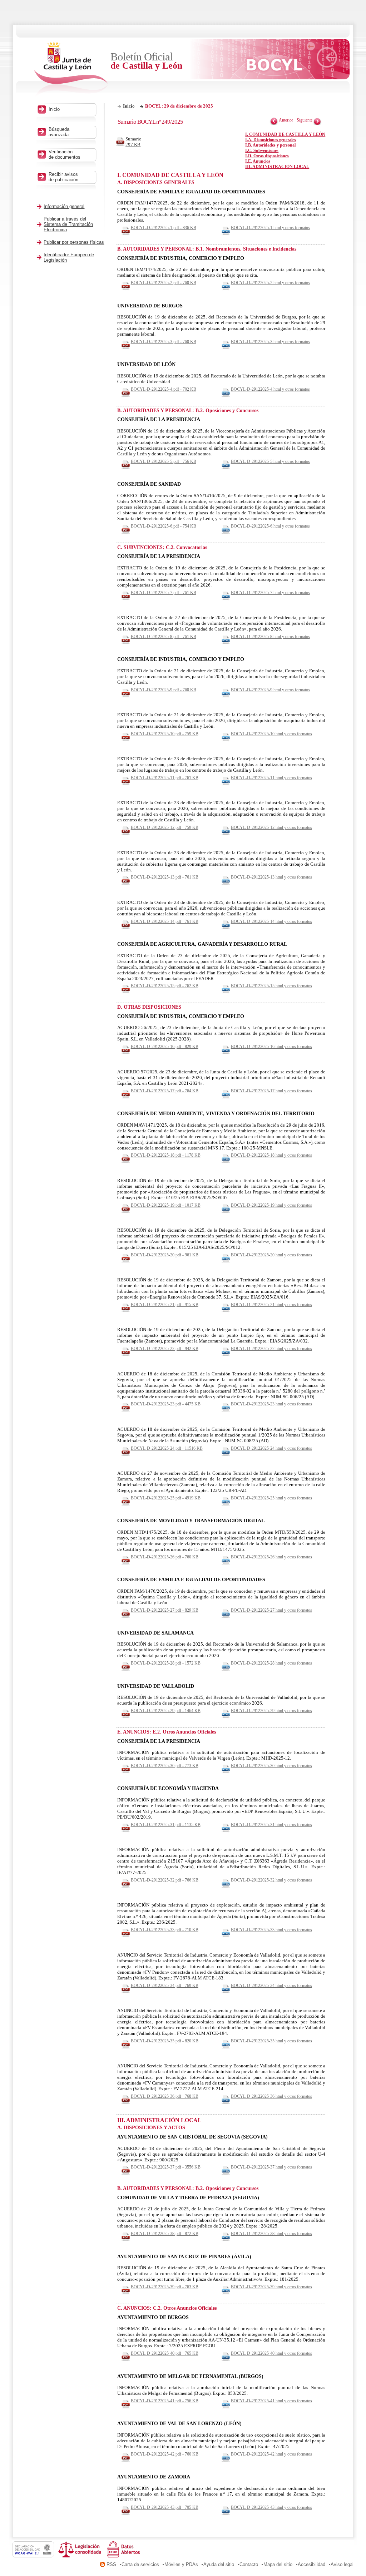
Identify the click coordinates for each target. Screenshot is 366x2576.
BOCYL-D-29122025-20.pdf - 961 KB (165, 1255)
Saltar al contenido (28, 3)
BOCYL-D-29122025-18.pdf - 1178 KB (166, 1155)
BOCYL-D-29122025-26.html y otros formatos (271, 1557)
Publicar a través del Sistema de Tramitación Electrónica (68, 224)
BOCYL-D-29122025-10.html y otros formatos (271, 734)
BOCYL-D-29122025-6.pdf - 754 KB (164, 526)
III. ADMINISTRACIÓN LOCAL (277, 167)
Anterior (286, 120)
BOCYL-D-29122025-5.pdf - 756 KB (164, 461)
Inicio (129, 106)
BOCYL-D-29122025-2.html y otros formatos (270, 283)
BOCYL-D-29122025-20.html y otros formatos (271, 1255)
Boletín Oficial (146, 61)
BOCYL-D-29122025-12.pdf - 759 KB (165, 827)
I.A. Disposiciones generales (271, 140)
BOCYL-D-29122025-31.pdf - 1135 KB (166, 1825)
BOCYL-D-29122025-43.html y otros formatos (271, 2507)
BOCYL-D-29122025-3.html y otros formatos (270, 342)
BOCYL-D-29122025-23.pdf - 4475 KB (166, 1404)
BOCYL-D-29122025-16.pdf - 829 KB (165, 1047)
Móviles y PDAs (181, 2564)
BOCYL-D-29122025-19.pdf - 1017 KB (166, 1205)
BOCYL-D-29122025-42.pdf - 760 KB (165, 2454)
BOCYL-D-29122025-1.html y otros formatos (270, 228)
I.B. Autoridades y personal (270, 145)
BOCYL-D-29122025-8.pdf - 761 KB (164, 637)
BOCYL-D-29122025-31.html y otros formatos (271, 1825)
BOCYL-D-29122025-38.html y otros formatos (271, 2234)
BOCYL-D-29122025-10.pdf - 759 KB (165, 734)
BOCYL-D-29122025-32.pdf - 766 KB (165, 1880)
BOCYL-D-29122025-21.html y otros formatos (271, 1305)
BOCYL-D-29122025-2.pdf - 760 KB (164, 283)
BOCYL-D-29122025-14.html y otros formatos (271, 921)
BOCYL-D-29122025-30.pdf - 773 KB (165, 1766)
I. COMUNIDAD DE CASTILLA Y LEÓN (285, 134)
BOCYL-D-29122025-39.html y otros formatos (271, 2287)
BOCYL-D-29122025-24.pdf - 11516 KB (167, 1448)
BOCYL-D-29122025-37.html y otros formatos (271, 2167)
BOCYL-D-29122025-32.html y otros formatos (271, 1880)
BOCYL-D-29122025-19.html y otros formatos (271, 1205)
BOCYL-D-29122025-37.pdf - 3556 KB (166, 2167)
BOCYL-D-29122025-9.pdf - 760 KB (164, 690)
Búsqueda (59, 132)
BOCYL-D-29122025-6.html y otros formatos (270, 526)
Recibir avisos (63, 177)
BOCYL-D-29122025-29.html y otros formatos (271, 1711)
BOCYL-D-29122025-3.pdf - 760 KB (164, 342)
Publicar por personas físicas (74, 242)
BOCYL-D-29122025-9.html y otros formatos (270, 690)
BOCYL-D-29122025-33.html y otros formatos (271, 1930)
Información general (64, 206)
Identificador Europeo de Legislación (69, 257)
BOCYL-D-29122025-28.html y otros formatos (271, 1663)
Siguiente (305, 120)
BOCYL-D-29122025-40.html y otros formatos (271, 2353)
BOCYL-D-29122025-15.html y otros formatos (271, 986)
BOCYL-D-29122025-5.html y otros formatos (270, 461)
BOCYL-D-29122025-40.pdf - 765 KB (165, 2353)
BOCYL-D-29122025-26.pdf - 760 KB (165, 1557)
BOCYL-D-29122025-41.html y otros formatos (271, 2401)
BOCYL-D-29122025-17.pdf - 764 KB (165, 1091)
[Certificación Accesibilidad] (35, 2556)
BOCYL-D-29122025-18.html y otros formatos (271, 1155)
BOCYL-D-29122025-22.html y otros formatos (271, 1349)
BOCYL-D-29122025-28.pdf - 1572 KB (166, 1663)
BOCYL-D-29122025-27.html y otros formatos (271, 1610)
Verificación (65, 154)
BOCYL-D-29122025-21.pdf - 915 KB (165, 1305)
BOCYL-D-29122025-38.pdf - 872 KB (165, 2234)
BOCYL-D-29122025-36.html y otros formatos (271, 2096)
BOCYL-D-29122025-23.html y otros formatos (271, 1404)
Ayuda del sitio (219, 2564)
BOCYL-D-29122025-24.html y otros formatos (271, 1448)
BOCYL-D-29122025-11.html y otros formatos (271, 778)
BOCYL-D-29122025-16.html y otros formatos (271, 1047)
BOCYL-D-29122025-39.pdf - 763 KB (165, 2287)
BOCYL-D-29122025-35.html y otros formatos (271, 2041)
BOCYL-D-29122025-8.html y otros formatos (270, 637)
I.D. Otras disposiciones (267, 156)
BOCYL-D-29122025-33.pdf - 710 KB (165, 1930)
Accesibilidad (311, 2564)
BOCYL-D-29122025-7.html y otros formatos (270, 593)
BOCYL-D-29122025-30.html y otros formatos (271, 1766)
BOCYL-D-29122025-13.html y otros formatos (271, 877)
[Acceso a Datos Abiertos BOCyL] (125, 2556)
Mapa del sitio (278, 2564)
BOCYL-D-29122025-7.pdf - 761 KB (164, 593)
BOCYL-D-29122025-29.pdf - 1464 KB (166, 1711)
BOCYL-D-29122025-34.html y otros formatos (271, 1986)
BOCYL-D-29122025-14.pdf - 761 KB (165, 921)
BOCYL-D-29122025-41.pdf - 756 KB (165, 2401)
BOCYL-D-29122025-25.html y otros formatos (271, 1498)
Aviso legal (342, 2564)
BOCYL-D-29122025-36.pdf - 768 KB (165, 2096)
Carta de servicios (140, 2564)
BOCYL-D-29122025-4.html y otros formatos (270, 389)
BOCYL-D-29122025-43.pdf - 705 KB (165, 2507)
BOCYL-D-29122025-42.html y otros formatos (271, 2454)
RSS (111, 2564)
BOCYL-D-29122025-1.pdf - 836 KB (164, 228)
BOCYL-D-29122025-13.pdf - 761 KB (165, 877)
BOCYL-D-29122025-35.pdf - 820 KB (165, 2041)
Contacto (249, 2564)
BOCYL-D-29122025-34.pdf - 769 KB (165, 1986)
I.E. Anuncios (258, 161)
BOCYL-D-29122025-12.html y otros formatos (271, 827)
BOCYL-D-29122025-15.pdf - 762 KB (165, 986)
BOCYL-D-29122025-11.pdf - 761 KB (165, 778)
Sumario (133, 142)
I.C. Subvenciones (262, 150)
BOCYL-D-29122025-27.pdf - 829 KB (165, 1610)
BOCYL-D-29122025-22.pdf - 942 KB (165, 1349)
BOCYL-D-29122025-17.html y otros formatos (271, 1091)
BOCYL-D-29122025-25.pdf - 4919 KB (166, 1498)
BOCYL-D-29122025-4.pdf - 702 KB (164, 389)
